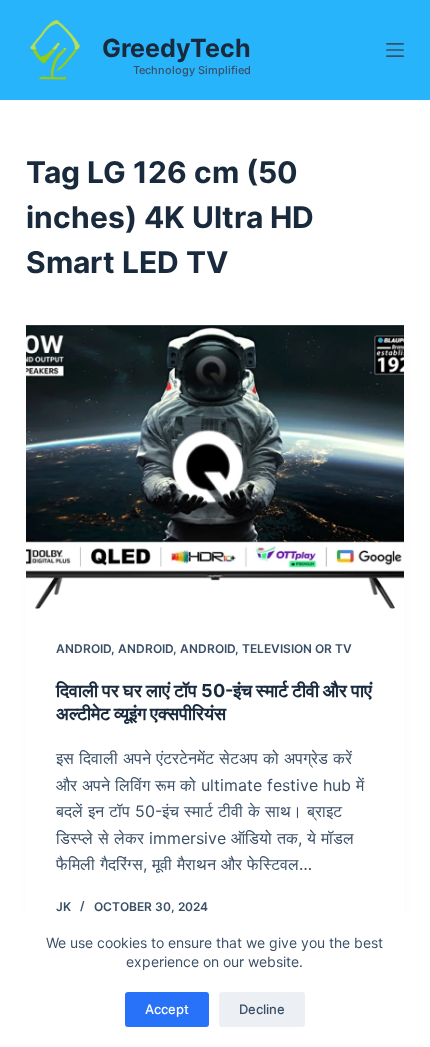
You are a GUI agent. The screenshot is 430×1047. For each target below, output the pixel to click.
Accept (167, 1009)
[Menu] (395, 50)
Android (83, 648)
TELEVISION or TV (297, 648)
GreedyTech (176, 48)
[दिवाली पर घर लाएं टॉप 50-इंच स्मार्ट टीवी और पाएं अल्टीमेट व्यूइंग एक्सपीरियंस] (215, 467)
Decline (262, 1009)
